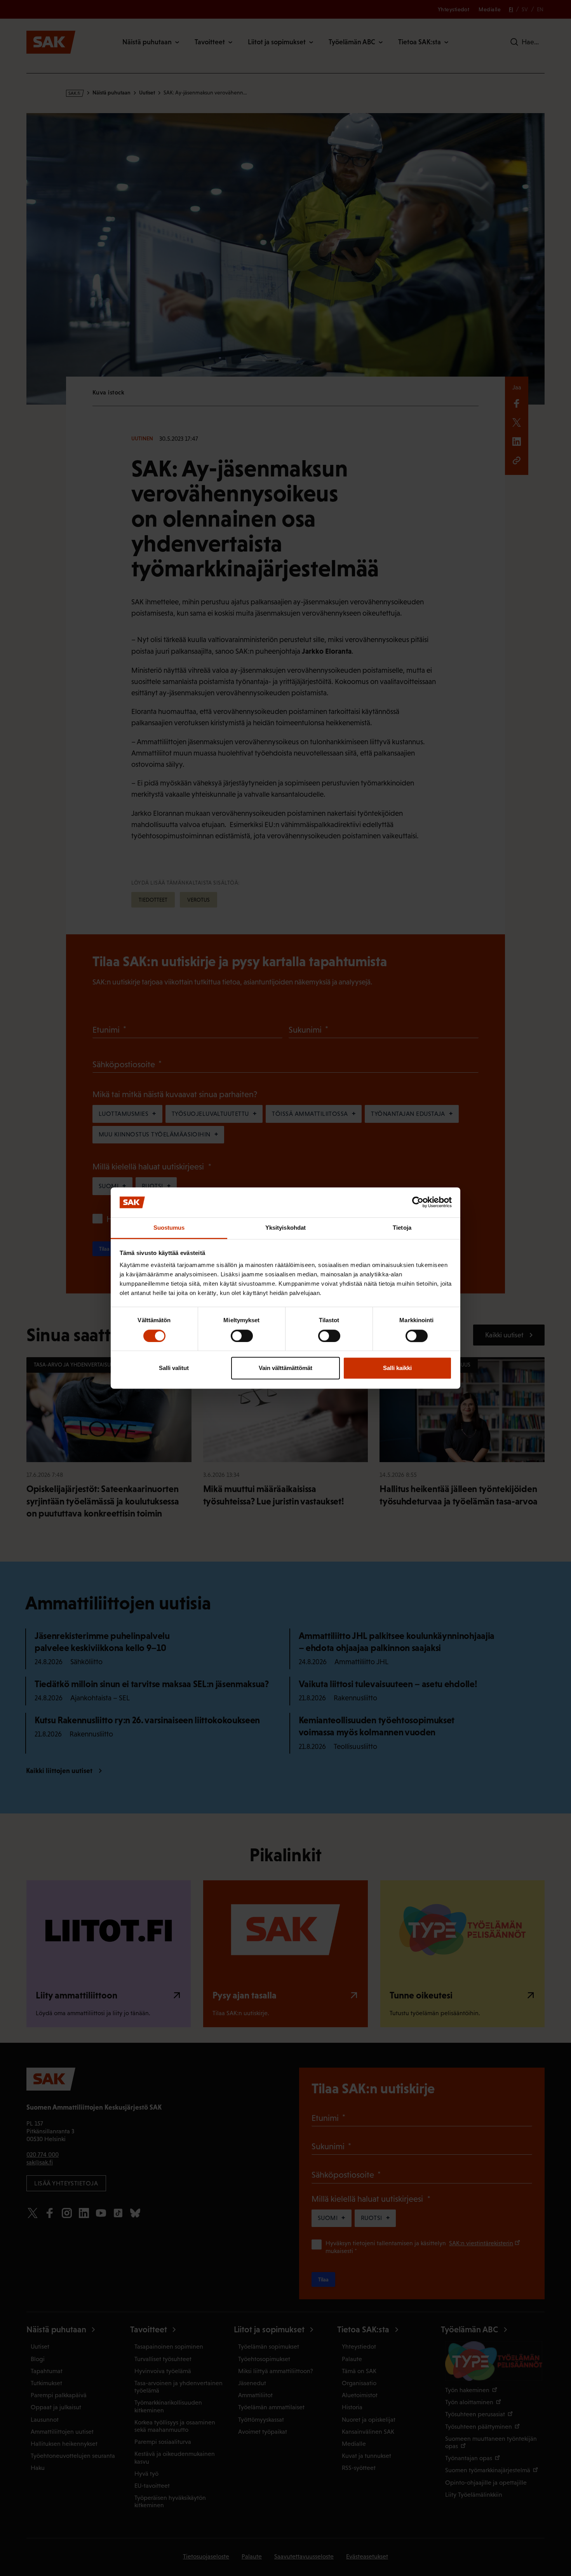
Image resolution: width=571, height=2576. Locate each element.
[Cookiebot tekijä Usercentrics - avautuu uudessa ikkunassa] (418, 1202)
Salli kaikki (397, 1368)
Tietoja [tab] (402, 1228)
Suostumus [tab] (169, 1228)
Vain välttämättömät (285, 1368)
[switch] (242, 1336)
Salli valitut (174, 1368)
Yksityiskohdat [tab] (285, 1228)
